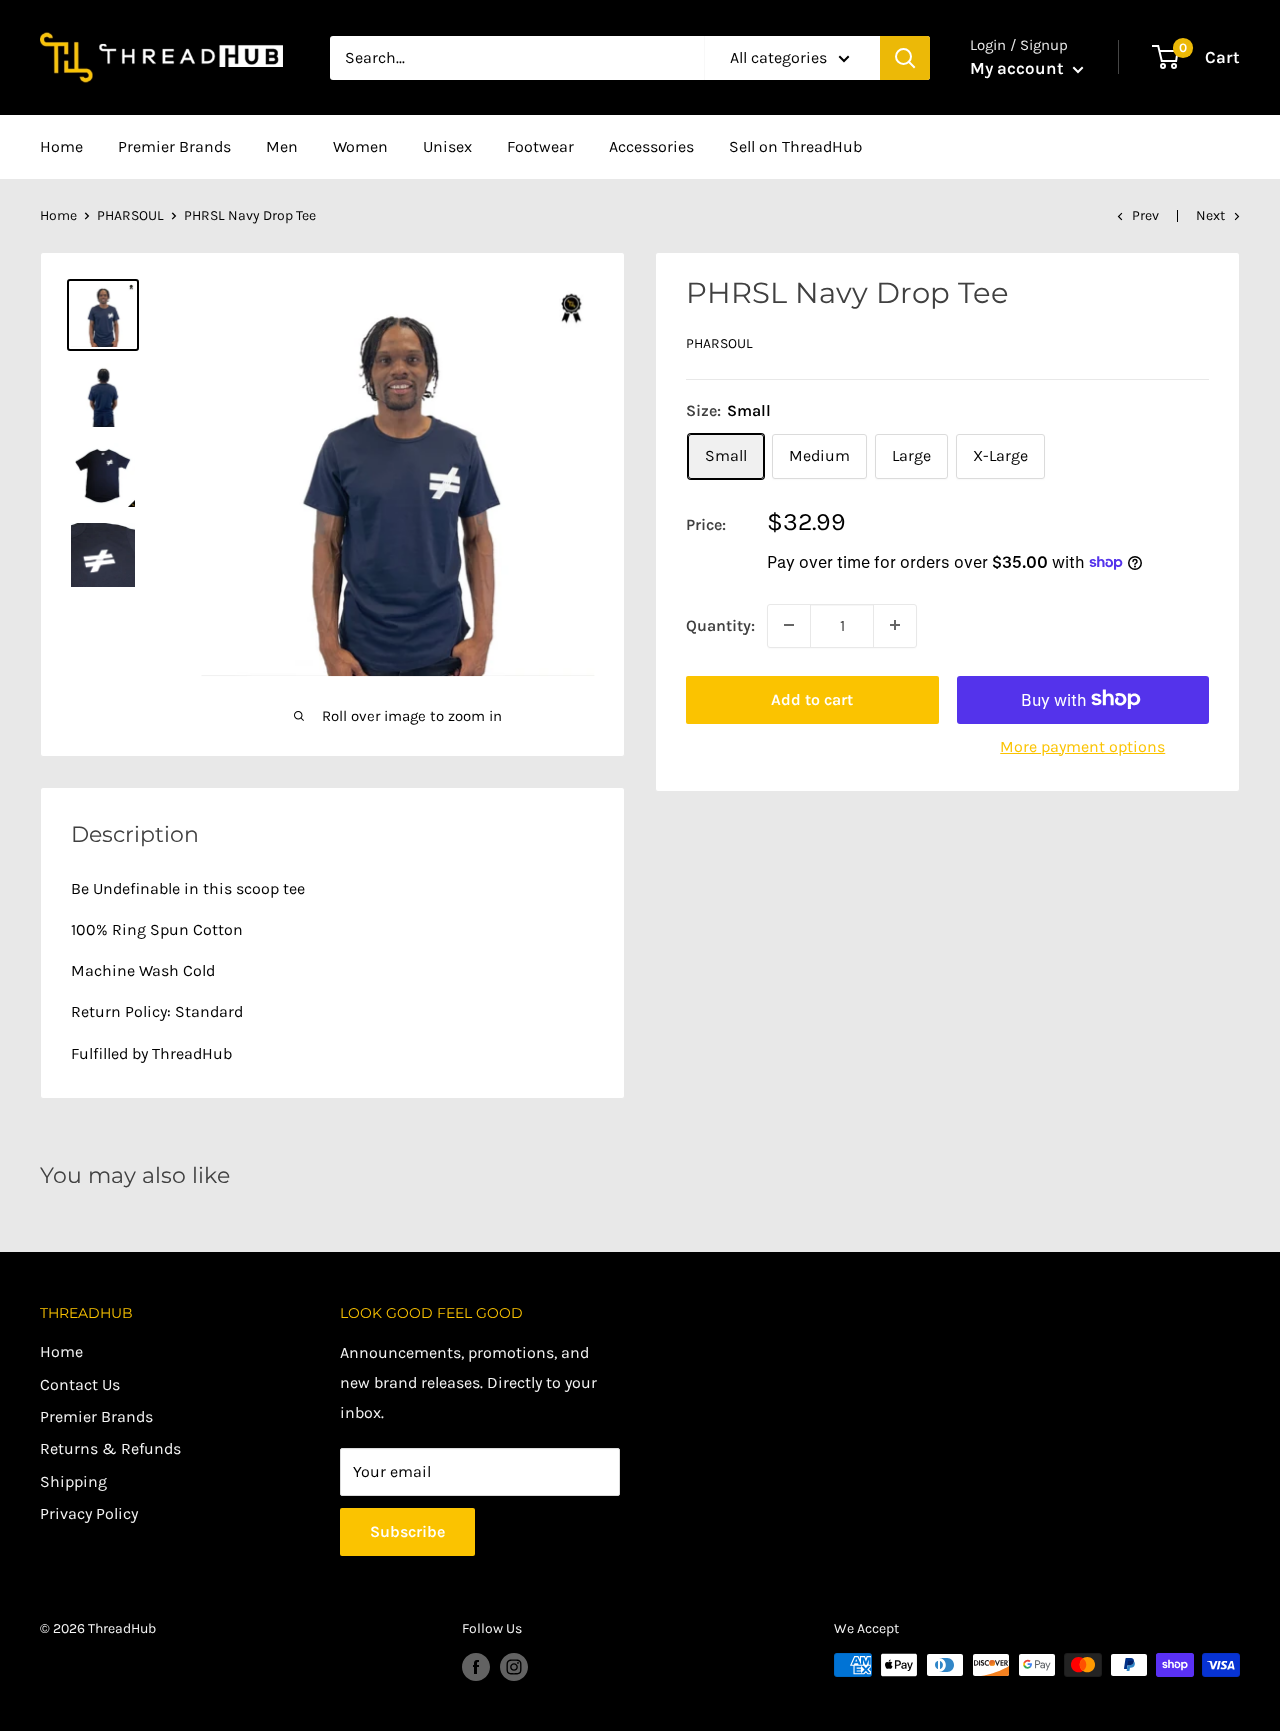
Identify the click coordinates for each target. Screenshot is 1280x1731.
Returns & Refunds (110, 1448)
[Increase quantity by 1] (895, 625)
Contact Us (80, 1384)
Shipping (73, 1481)
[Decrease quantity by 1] (789, 625)
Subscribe (407, 1531)
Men (282, 146)
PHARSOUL (130, 215)
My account (1019, 68)
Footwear (540, 146)
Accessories (651, 146)
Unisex (447, 146)
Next (1210, 215)
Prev (1145, 215)
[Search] (905, 58)
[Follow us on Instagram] (514, 1667)
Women (360, 146)
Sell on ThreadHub (795, 146)
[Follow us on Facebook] (476, 1667)
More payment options (1082, 745)
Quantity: (720, 624)
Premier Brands (174, 146)
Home (61, 146)
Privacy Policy (89, 1513)
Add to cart (812, 698)
